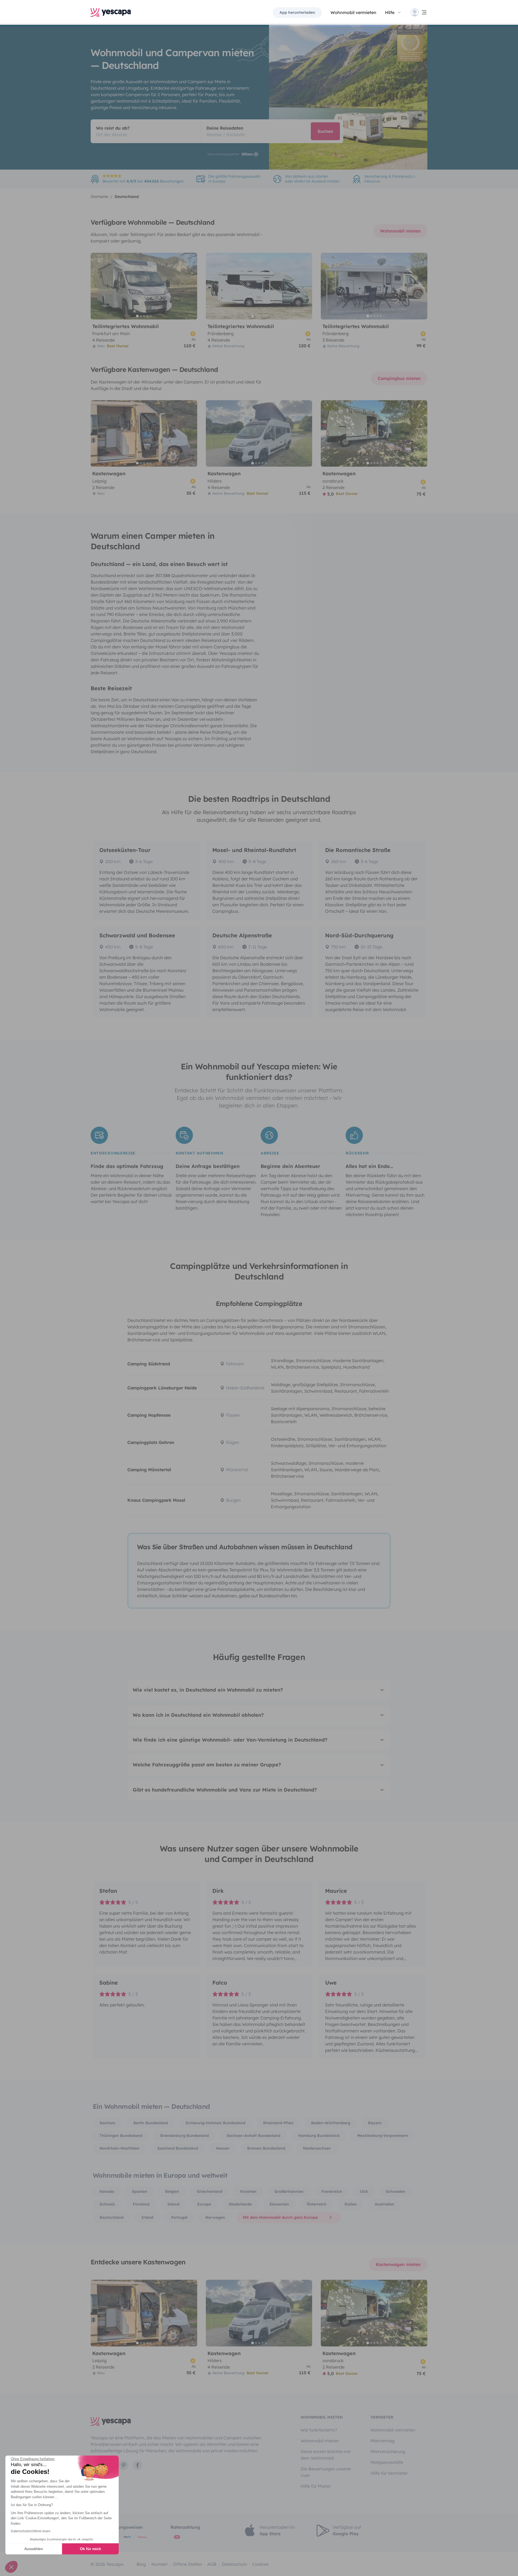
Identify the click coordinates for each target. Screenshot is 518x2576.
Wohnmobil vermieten (353, 12)
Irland (147, 2217)
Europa (204, 2204)
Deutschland (112, 2217)
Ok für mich (91, 2549)
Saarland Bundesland (178, 2148)
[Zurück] (97, 286)
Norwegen (215, 2217)
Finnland (141, 2204)
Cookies (260, 2564)
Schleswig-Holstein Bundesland (215, 2123)
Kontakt (159, 2564)
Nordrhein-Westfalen (120, 2148)
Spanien (140, 2191)
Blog (141, 2564)
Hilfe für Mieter (316, 2486)
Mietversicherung (388, 2452)
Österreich (317, 2204)
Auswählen (34, 2549)
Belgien (172, 2191)
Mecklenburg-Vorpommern (383, 2136)
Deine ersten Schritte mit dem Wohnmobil (326, 2455)
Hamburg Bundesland (319, 2136)
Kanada (107, 2191)
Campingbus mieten (399, 378)
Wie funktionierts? (319, 2430)
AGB (212, 2564)
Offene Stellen (187, 2564)
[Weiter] (191, 286)
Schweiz (107, 2204)
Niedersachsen (317, 2148)
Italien (351, 2204)
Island (173, 2204)
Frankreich (332, 2191)
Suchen (325, 131)
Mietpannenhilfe (387, 2462)
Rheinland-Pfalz (278, 2123)
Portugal (179, 2217)
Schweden (396, 2191)
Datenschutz (234, 2564)
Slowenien (279, 2204)
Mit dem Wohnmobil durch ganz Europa (280, 2217)
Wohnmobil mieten (400, 231)
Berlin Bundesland (151, 2123)
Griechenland (210, 2191)
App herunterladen (297, 12)
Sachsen (108, 2123)
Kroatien (248, 2191)
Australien (384, 2204)
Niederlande (240, 2204)
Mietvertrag (382, 2441)
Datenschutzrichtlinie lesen (31, 2531)
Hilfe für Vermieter (389, 2473)
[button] (11, 2567)
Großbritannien (289, 2191)
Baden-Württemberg (331, 2123)
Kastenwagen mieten (398, 2264)
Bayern (375, 2123)
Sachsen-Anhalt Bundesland (253, 2136)
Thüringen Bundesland (121, 2136)
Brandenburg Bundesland (185, 2136)
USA (364, 2191)
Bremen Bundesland (266, 2148)
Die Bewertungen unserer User (326, 2472)
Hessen (223, 2148)
